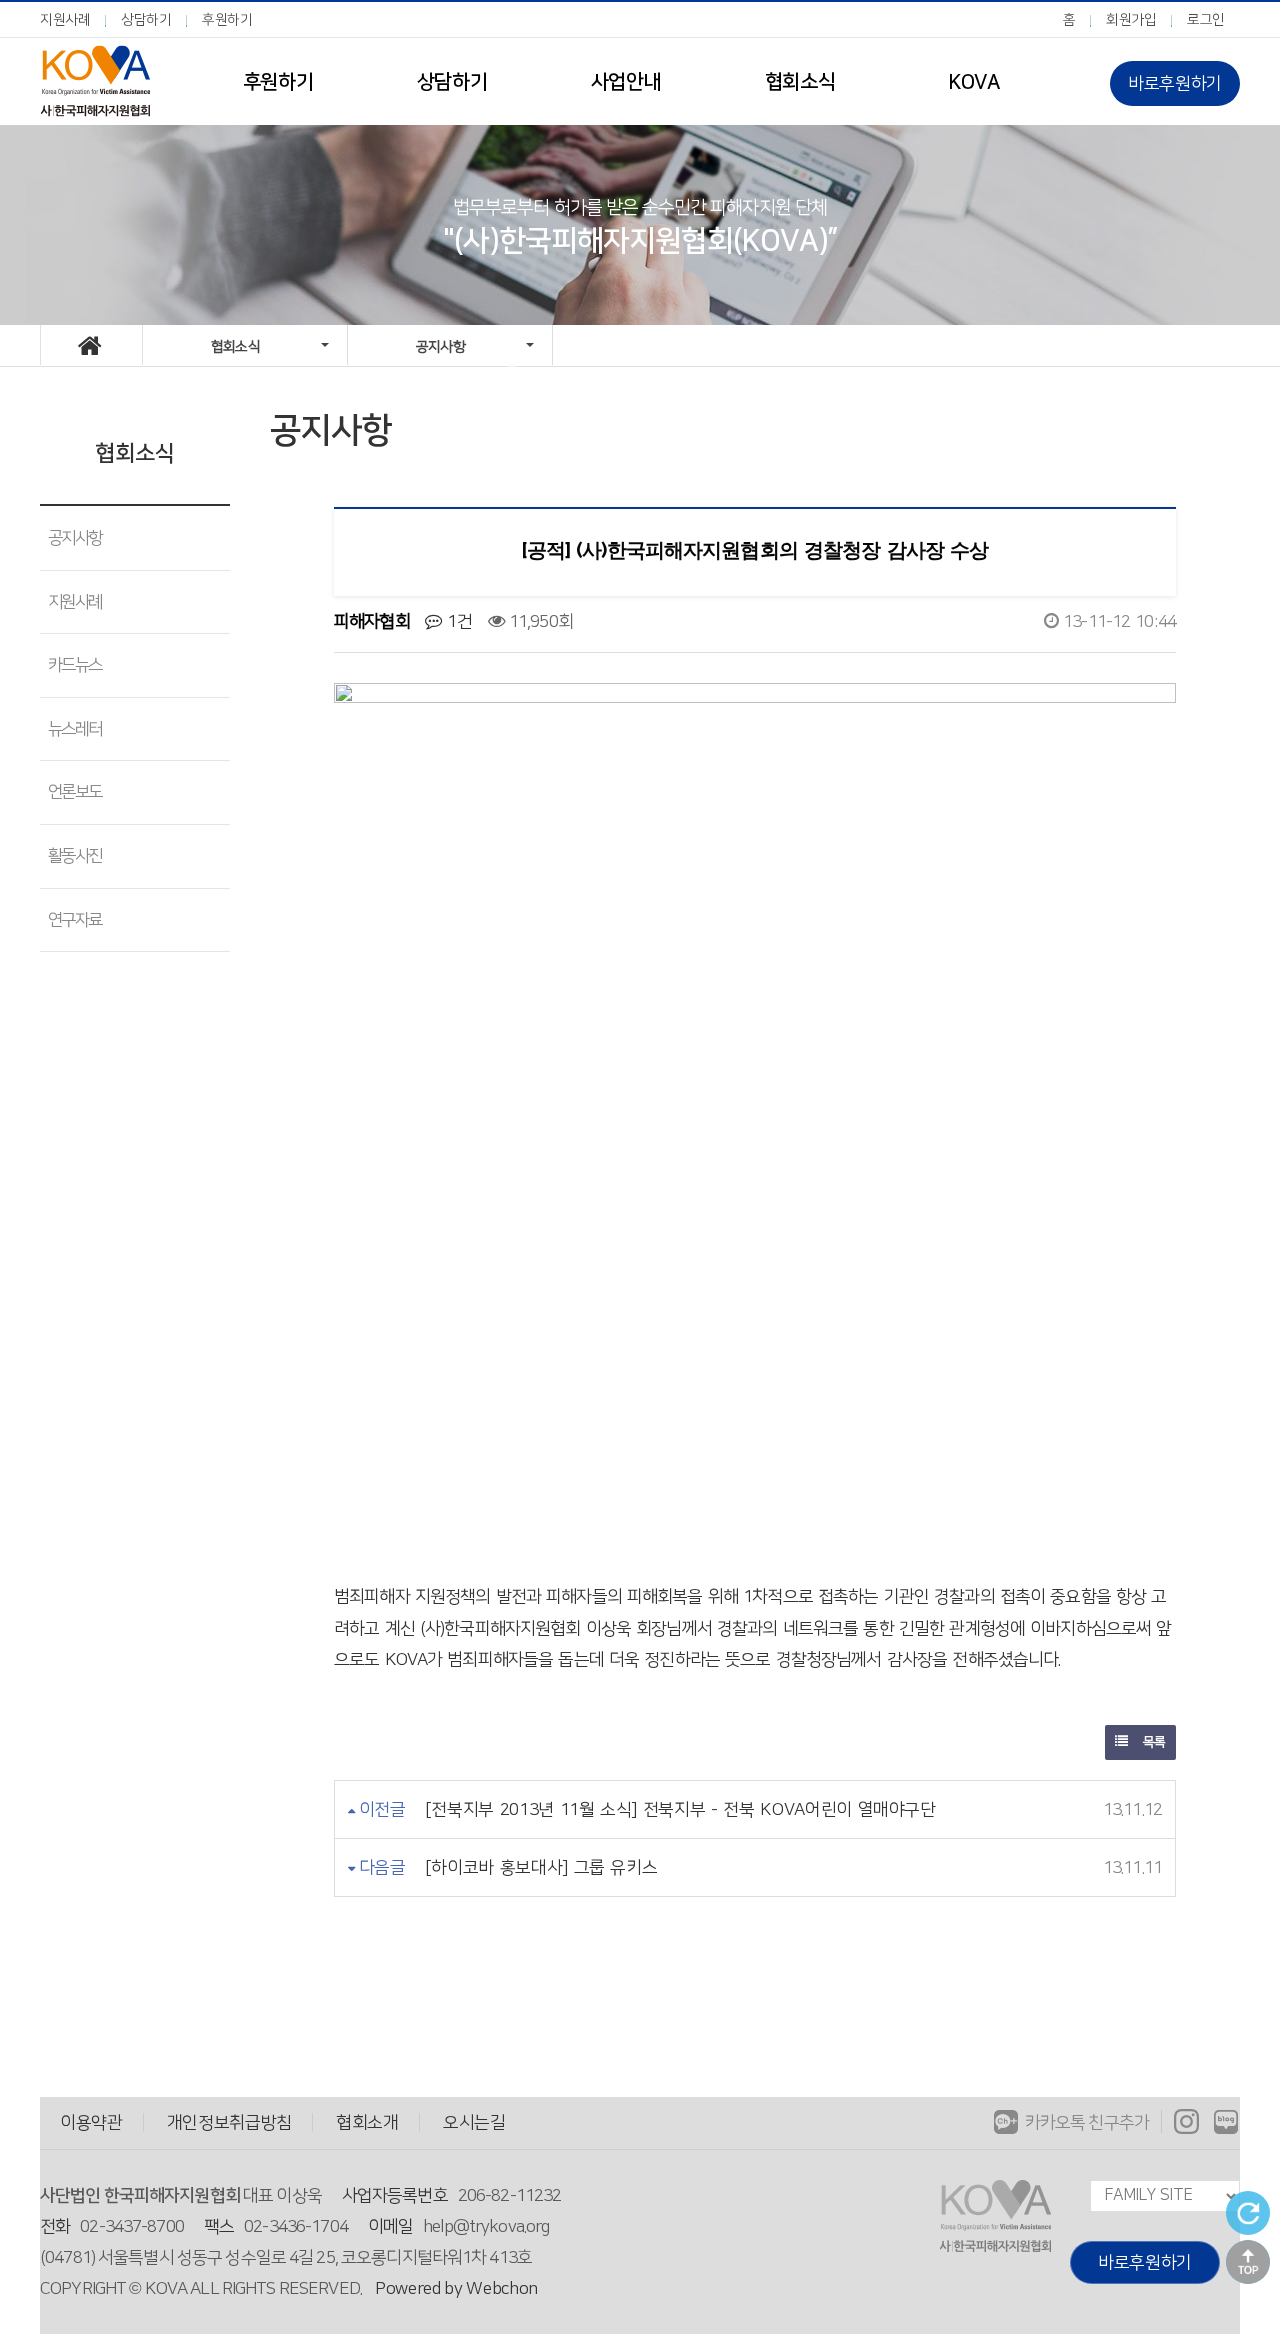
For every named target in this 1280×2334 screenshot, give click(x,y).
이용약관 (91, 2122)
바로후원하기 (1175, 83)
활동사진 (74, 856)
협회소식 (800, 82)
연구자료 (74, 920)
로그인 (1206, 20)
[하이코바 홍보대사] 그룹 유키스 (541, 1867)
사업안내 (626, 82)
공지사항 (74, 538)
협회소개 (367, 2122)
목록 (1152, 1742)
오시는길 (474, 2122)
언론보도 (74, 792)
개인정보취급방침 (229, 2122)
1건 (456, 621)
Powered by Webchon (456, 2288)
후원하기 (227, 20)
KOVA (973, 82)
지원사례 (65, 20)
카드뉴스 (74, 665)
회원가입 (1131, 20)
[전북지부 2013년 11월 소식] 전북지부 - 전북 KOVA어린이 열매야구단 (680, 1809)
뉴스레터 (74, 729)
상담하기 (146, 20)
